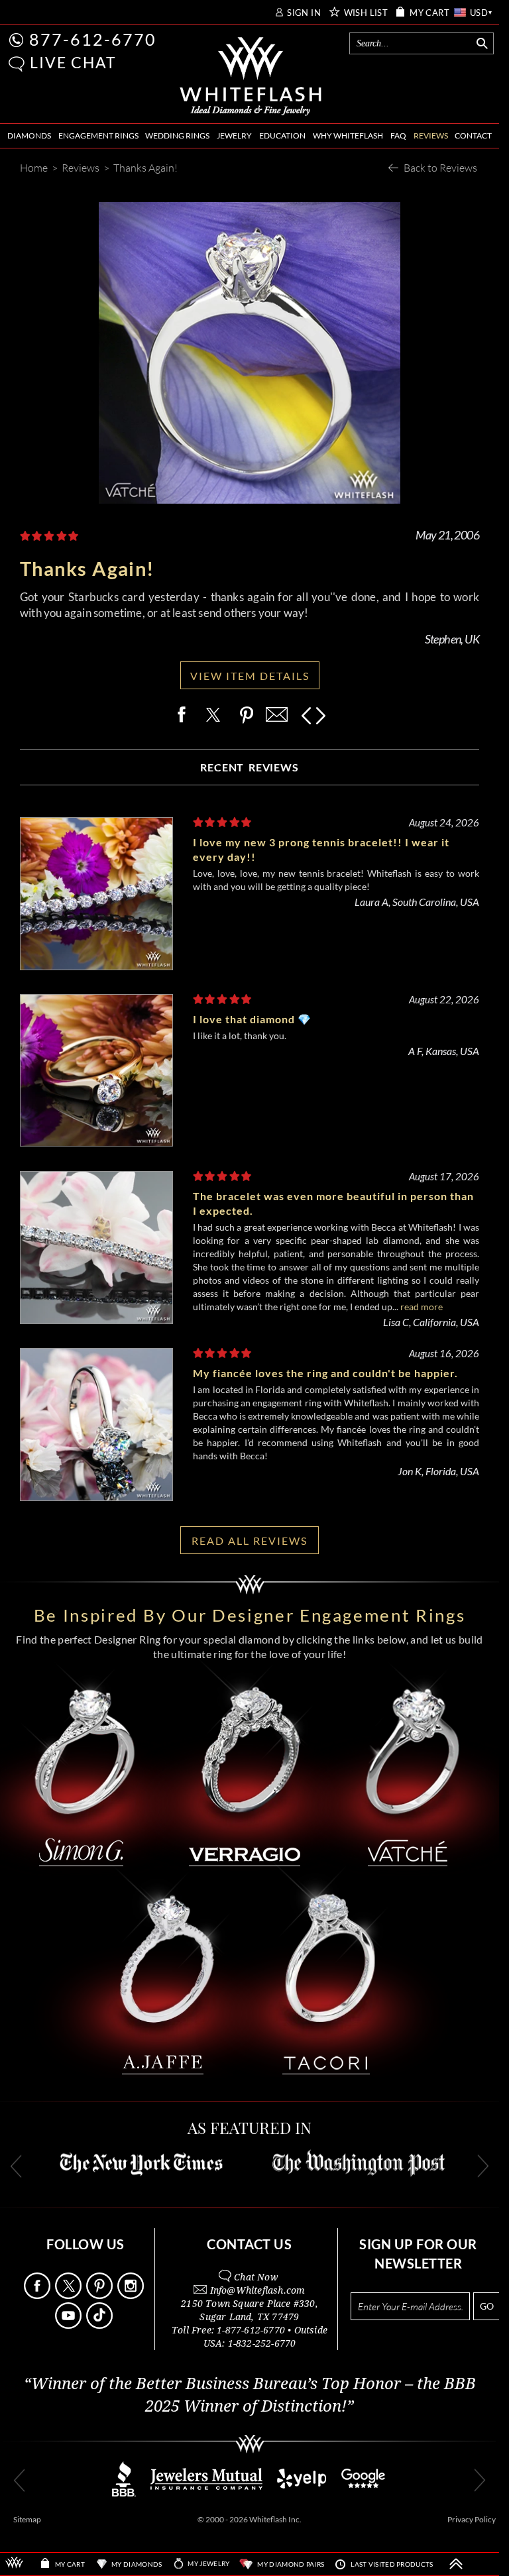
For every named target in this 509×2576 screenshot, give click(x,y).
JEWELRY (234, 136)
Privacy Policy (472, 2519)
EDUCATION (282, 136)
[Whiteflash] (251, 77)
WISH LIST (366, 13)
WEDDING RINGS (177, 136)
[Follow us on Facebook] (38, 2295)
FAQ (398, 136)
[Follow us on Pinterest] (101, 2295)
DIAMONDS (29, 136)
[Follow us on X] (70, 2295)
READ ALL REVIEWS (250, 1540)
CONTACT (473, 136)
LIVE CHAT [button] (73, 62)
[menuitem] (29, 136)
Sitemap (27, 2519)
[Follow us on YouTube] (70, 2325)
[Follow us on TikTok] (101, 2325)
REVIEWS (431, 136)
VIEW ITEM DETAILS (250, 676)
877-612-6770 (93, 39)
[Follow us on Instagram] (132, 2295)
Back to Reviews (440, 167)
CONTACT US (249, 2244)
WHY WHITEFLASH (348, 136)
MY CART (429, 13)
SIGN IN (304, 13)
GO (487, 2306)
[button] (17, 64)
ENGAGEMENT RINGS (98, 136)
